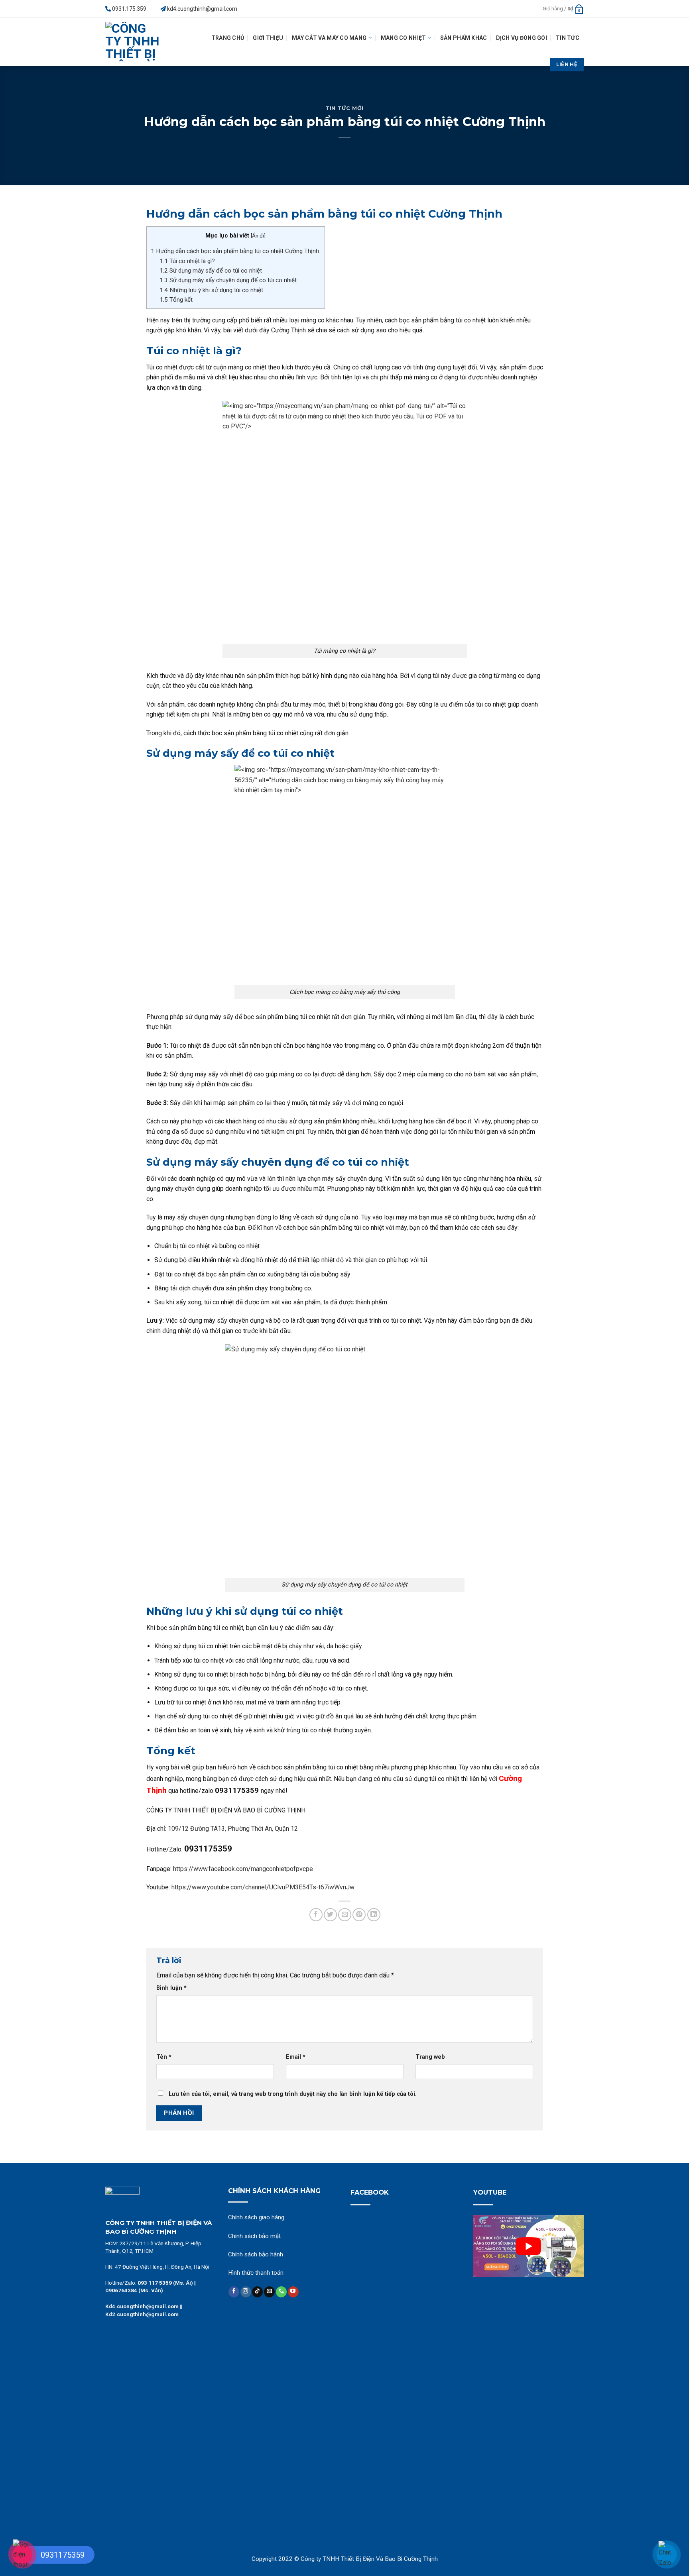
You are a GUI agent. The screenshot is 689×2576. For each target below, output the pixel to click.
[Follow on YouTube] (293, 2292)
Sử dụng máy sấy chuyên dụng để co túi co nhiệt (228, 280)
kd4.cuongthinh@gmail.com (202, 9)
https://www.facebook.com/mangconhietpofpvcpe (243, 1869)
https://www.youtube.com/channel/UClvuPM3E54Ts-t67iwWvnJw (263, 1887)
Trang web (430, 2057)
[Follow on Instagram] (246, 2292)
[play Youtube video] (529, 2246)
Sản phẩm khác (464, 38)
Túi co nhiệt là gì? (187, 261)
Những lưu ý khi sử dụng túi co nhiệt (212, 290)
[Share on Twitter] (330, 1915)
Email (296, 2057)
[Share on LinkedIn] (374, 1915)
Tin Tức (568, 38)
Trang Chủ (228, 38)
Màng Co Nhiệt (404, 38)
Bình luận (171, 1988)
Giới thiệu (268, 38)
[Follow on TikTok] (257, 2292)
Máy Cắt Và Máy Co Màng (329, 38)
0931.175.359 (129, 9)
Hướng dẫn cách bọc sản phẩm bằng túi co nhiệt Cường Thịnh (236, 251)
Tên (164, 2057)
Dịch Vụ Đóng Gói (522, 38)
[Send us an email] (269, 2292)
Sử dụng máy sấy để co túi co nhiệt (212, 271)
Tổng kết (177, 300)
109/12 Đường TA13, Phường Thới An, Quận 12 (233, 1829)
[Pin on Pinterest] (359, 1915)
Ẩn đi (258, 236)
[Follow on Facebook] (234, 2292)
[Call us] (281, 2292)
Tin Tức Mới (344, 108)
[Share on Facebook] (316, 1915)
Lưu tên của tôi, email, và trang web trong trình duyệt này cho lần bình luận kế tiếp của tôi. (293, 2094)
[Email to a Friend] (345, 1915)
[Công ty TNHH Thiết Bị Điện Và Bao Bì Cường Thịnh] (135, 42)
